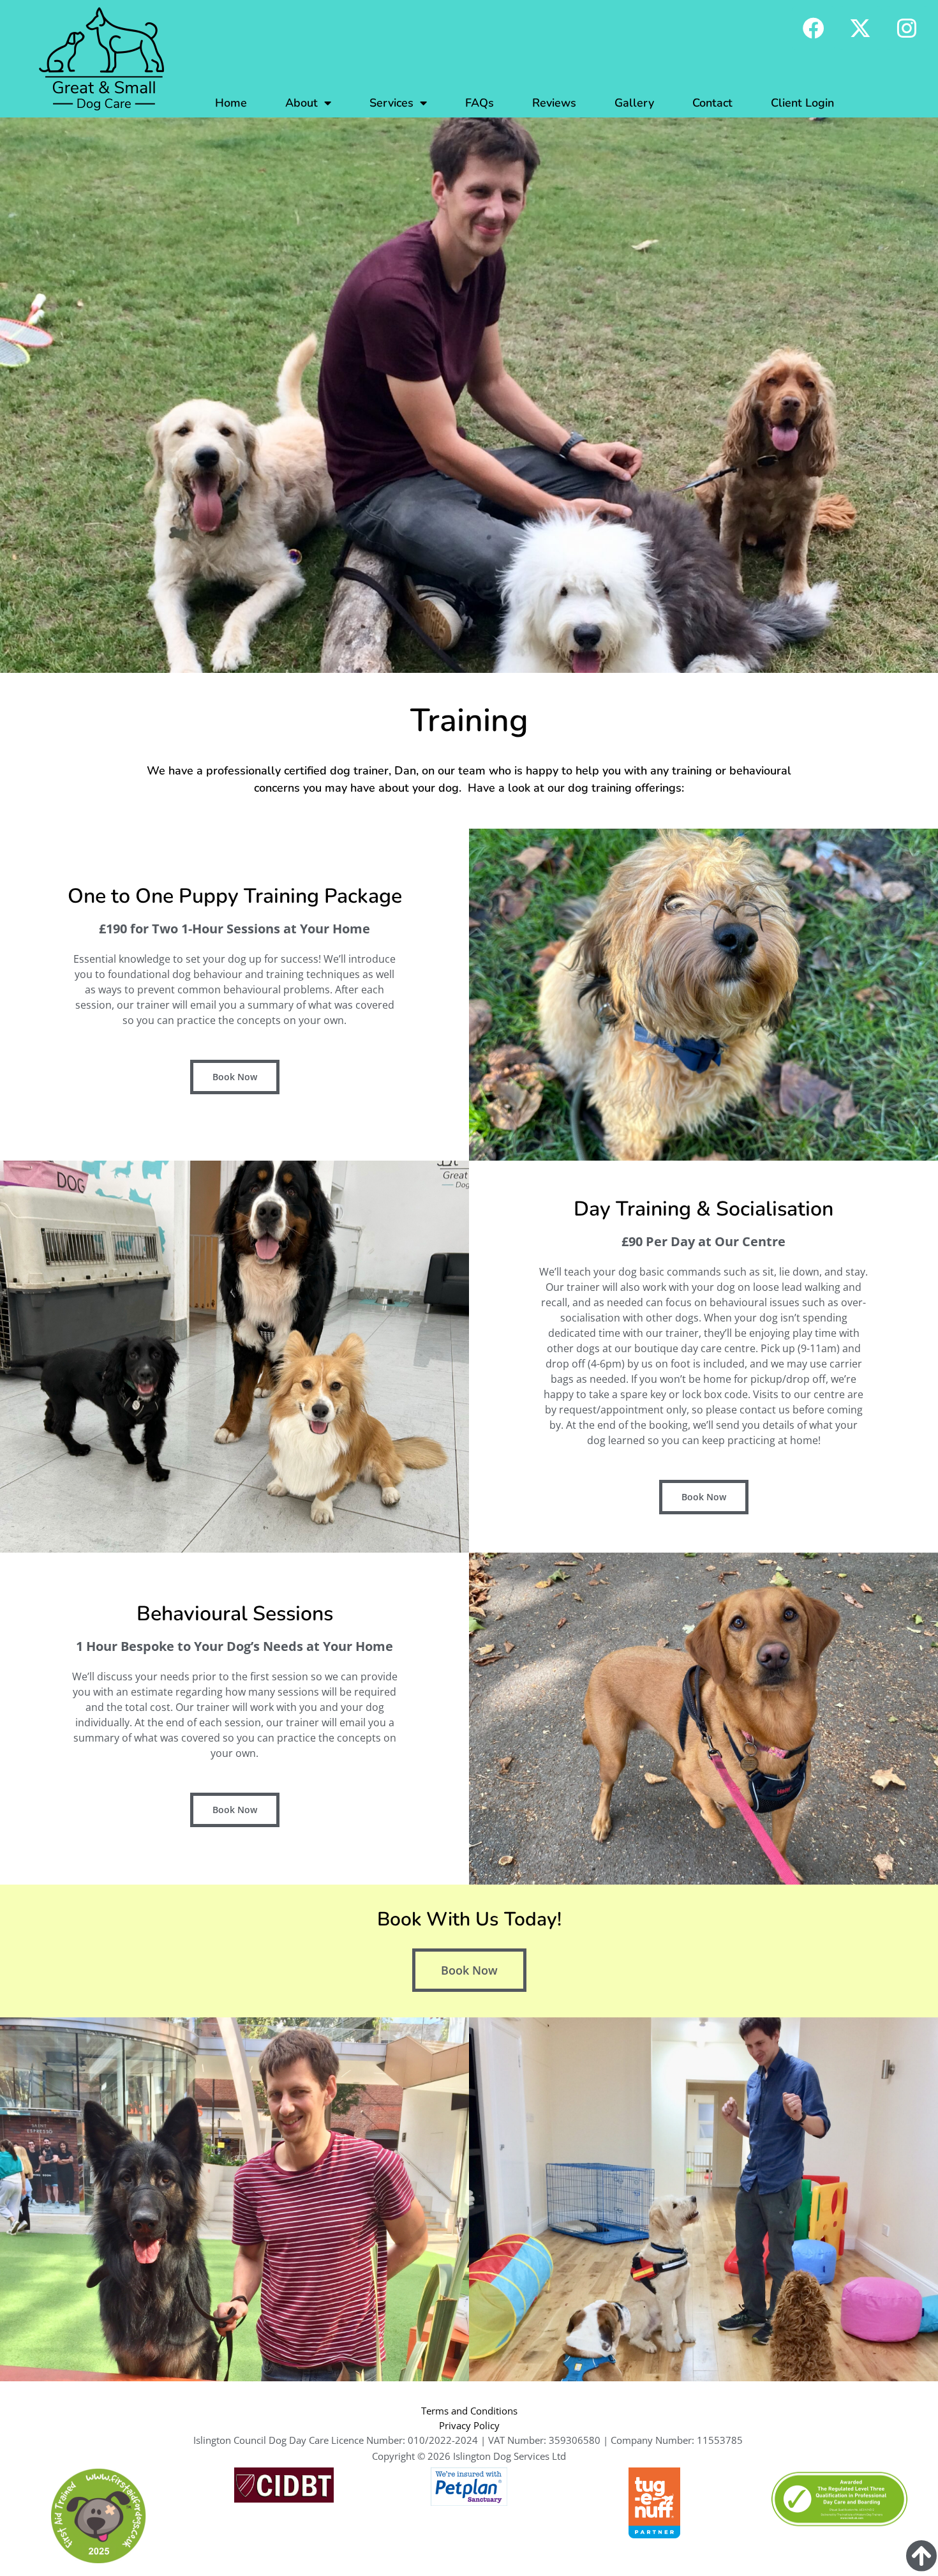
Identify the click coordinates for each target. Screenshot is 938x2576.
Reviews (554, 103)
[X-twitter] (860, 28)
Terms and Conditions (469, 2411)
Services (391, 103)
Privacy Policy (469, 2425)
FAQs (480, 103)
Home (231, 103)
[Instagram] (907, 28)
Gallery (634, 103)
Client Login (802, 103)
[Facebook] (814, 28)
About (301, 103)
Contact (712, 103)
